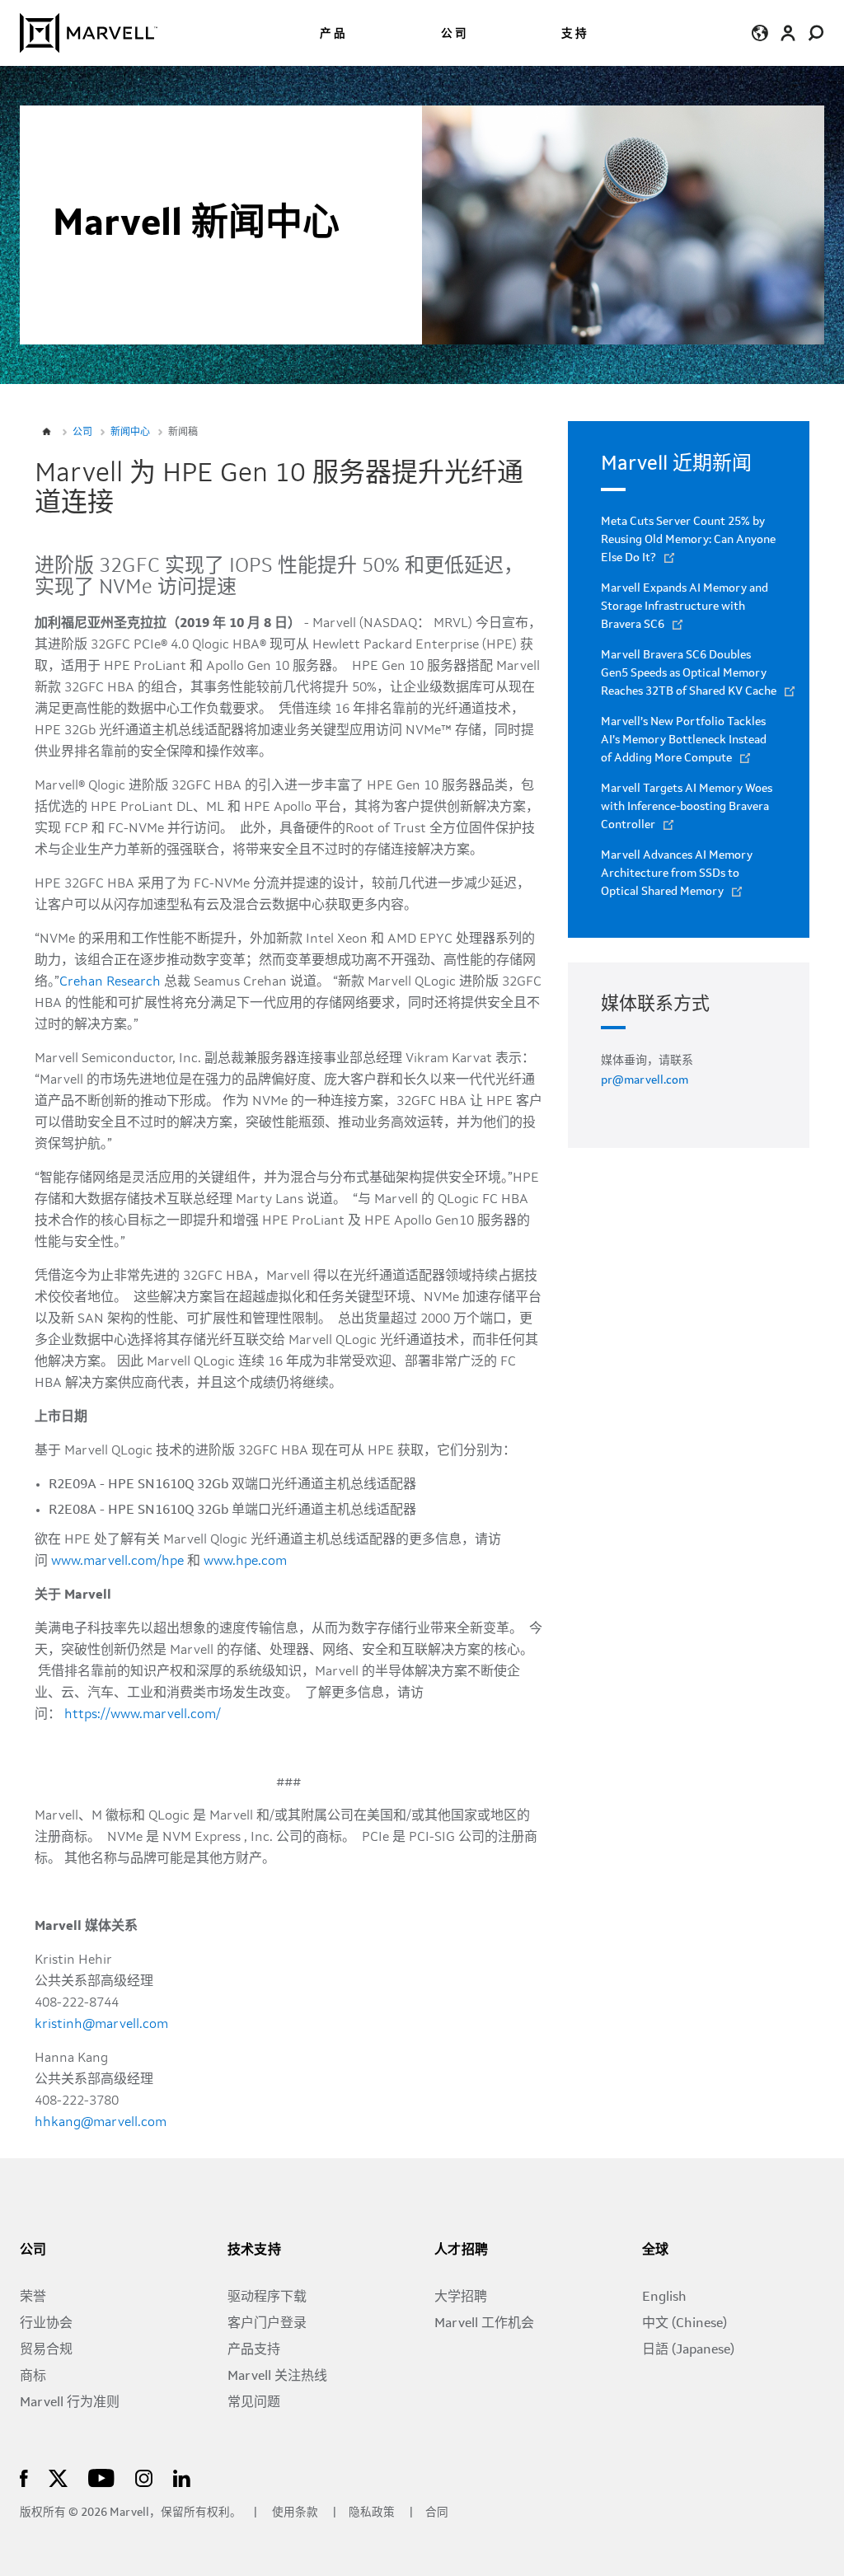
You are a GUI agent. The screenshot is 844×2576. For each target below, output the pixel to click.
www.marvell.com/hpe (117, 1562)
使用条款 (295, 2513)
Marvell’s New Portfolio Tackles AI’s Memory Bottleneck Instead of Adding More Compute (684, 740)
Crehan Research (110, 982)
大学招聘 (461, 2297)
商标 (33, 2377)
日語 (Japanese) (688, 2350)
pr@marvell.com (645, 1080)
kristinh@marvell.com (101, 2025)
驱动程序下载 (267, 2297)
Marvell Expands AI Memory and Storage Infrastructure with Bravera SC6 (685, 607)
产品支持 (254, 2350)
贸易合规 (46, 2350)
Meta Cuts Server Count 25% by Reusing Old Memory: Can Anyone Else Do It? (688, 540)
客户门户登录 (267, 2324)
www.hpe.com (245, 1562)
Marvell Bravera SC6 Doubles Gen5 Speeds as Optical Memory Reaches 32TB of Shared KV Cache (689, 673)
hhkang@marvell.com (101, 2123)
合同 (437, 2513)
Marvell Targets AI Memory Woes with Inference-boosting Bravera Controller (687, 807)
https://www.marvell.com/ (143, 1715)
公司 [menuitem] (455, 34)
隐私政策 (373, 2513)
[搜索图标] (816, 33)
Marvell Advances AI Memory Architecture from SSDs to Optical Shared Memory (677, 873)
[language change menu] (760, 33)
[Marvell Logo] (89, 33)
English (664, 2297)
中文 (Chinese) (685, 2324)
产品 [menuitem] (334, 34)
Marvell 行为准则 (70, 2403)
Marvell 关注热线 (277, 2377)
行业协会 (46, 2324)
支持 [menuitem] (575, 34)
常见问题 (254, 2403)
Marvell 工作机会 (484, 2324)
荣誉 (33, 2297)
